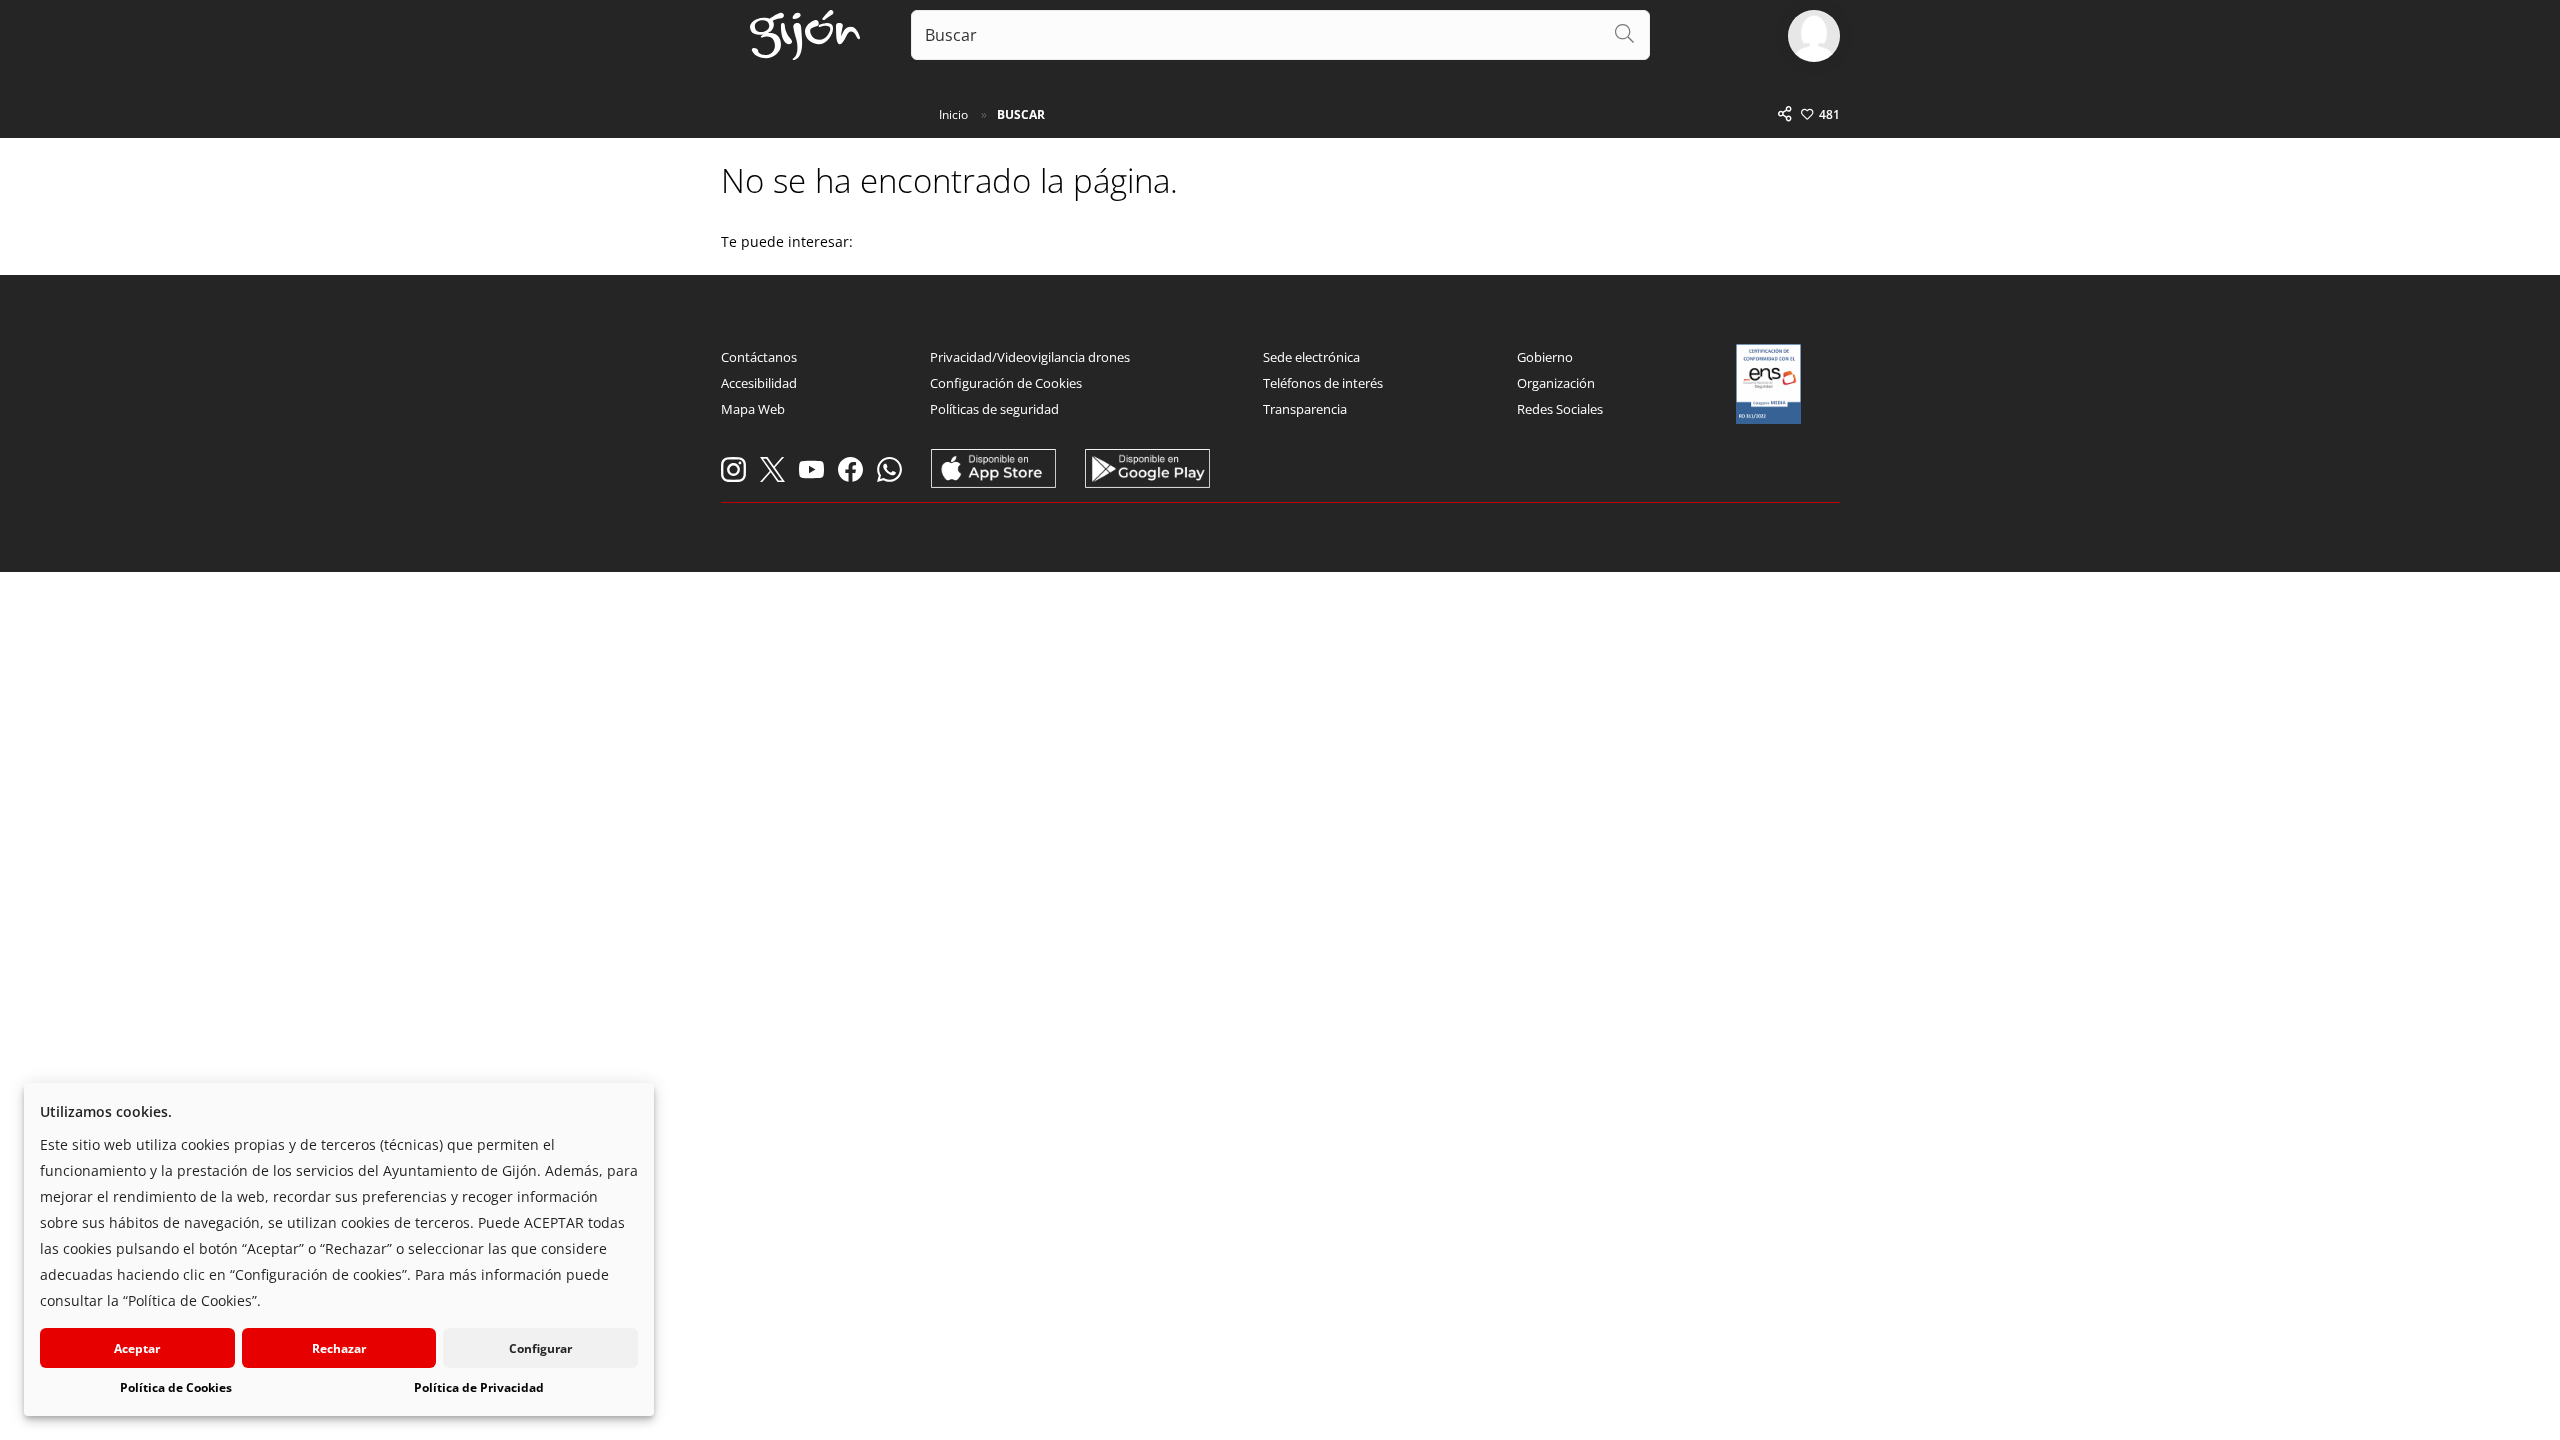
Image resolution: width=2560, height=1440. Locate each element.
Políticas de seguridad (994, 409)
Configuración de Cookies (1006, 383)
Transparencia (1305, 409)
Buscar (1021, 114)
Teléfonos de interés (1323, 383)
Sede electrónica (1311, 357)
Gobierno (1545, 357)
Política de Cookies (176, 1387)
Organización (1556, 383)
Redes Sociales (1560, 409)
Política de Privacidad (479, 1387)
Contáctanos (759, 357)
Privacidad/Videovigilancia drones (1030, 357)
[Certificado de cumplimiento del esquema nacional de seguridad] (1769, 384)
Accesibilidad (759, 383)
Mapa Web (753, 409)
